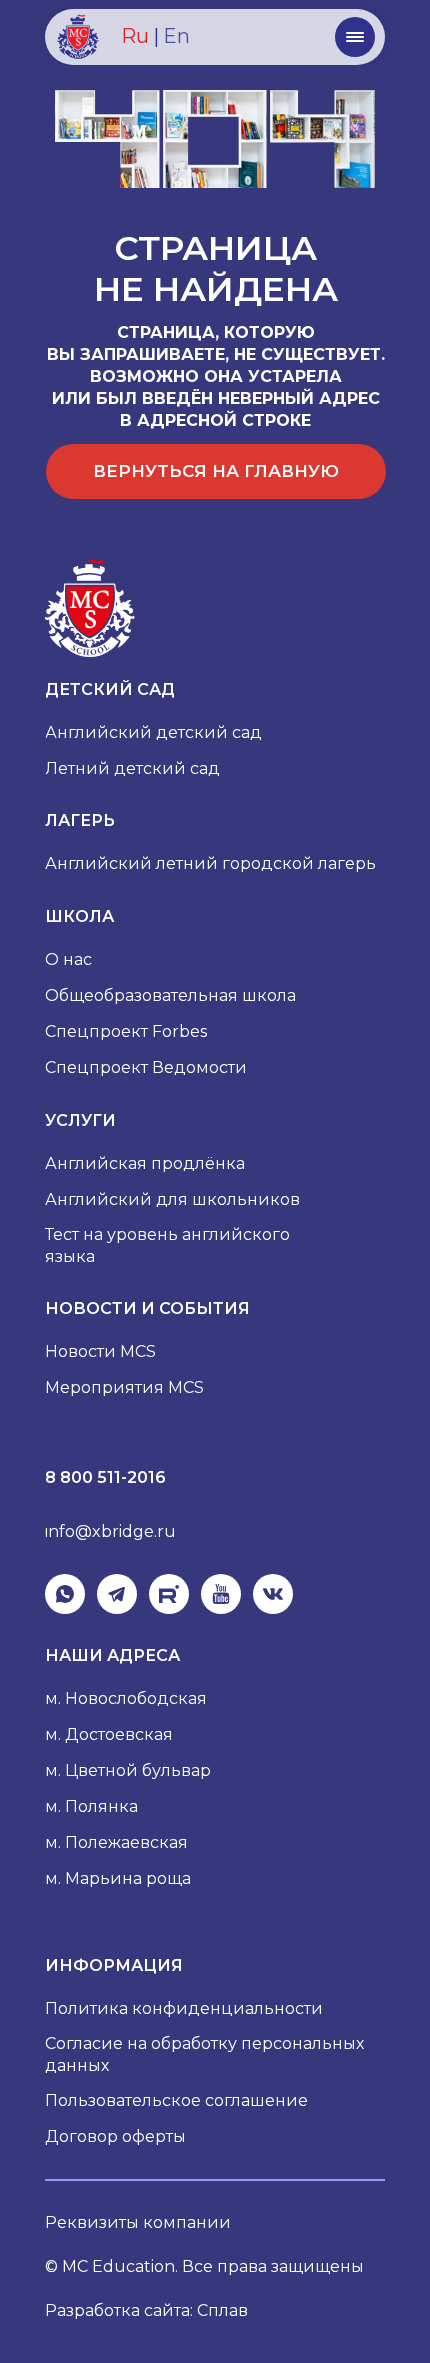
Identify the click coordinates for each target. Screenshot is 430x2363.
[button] (355, 37)
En (176, 36)
